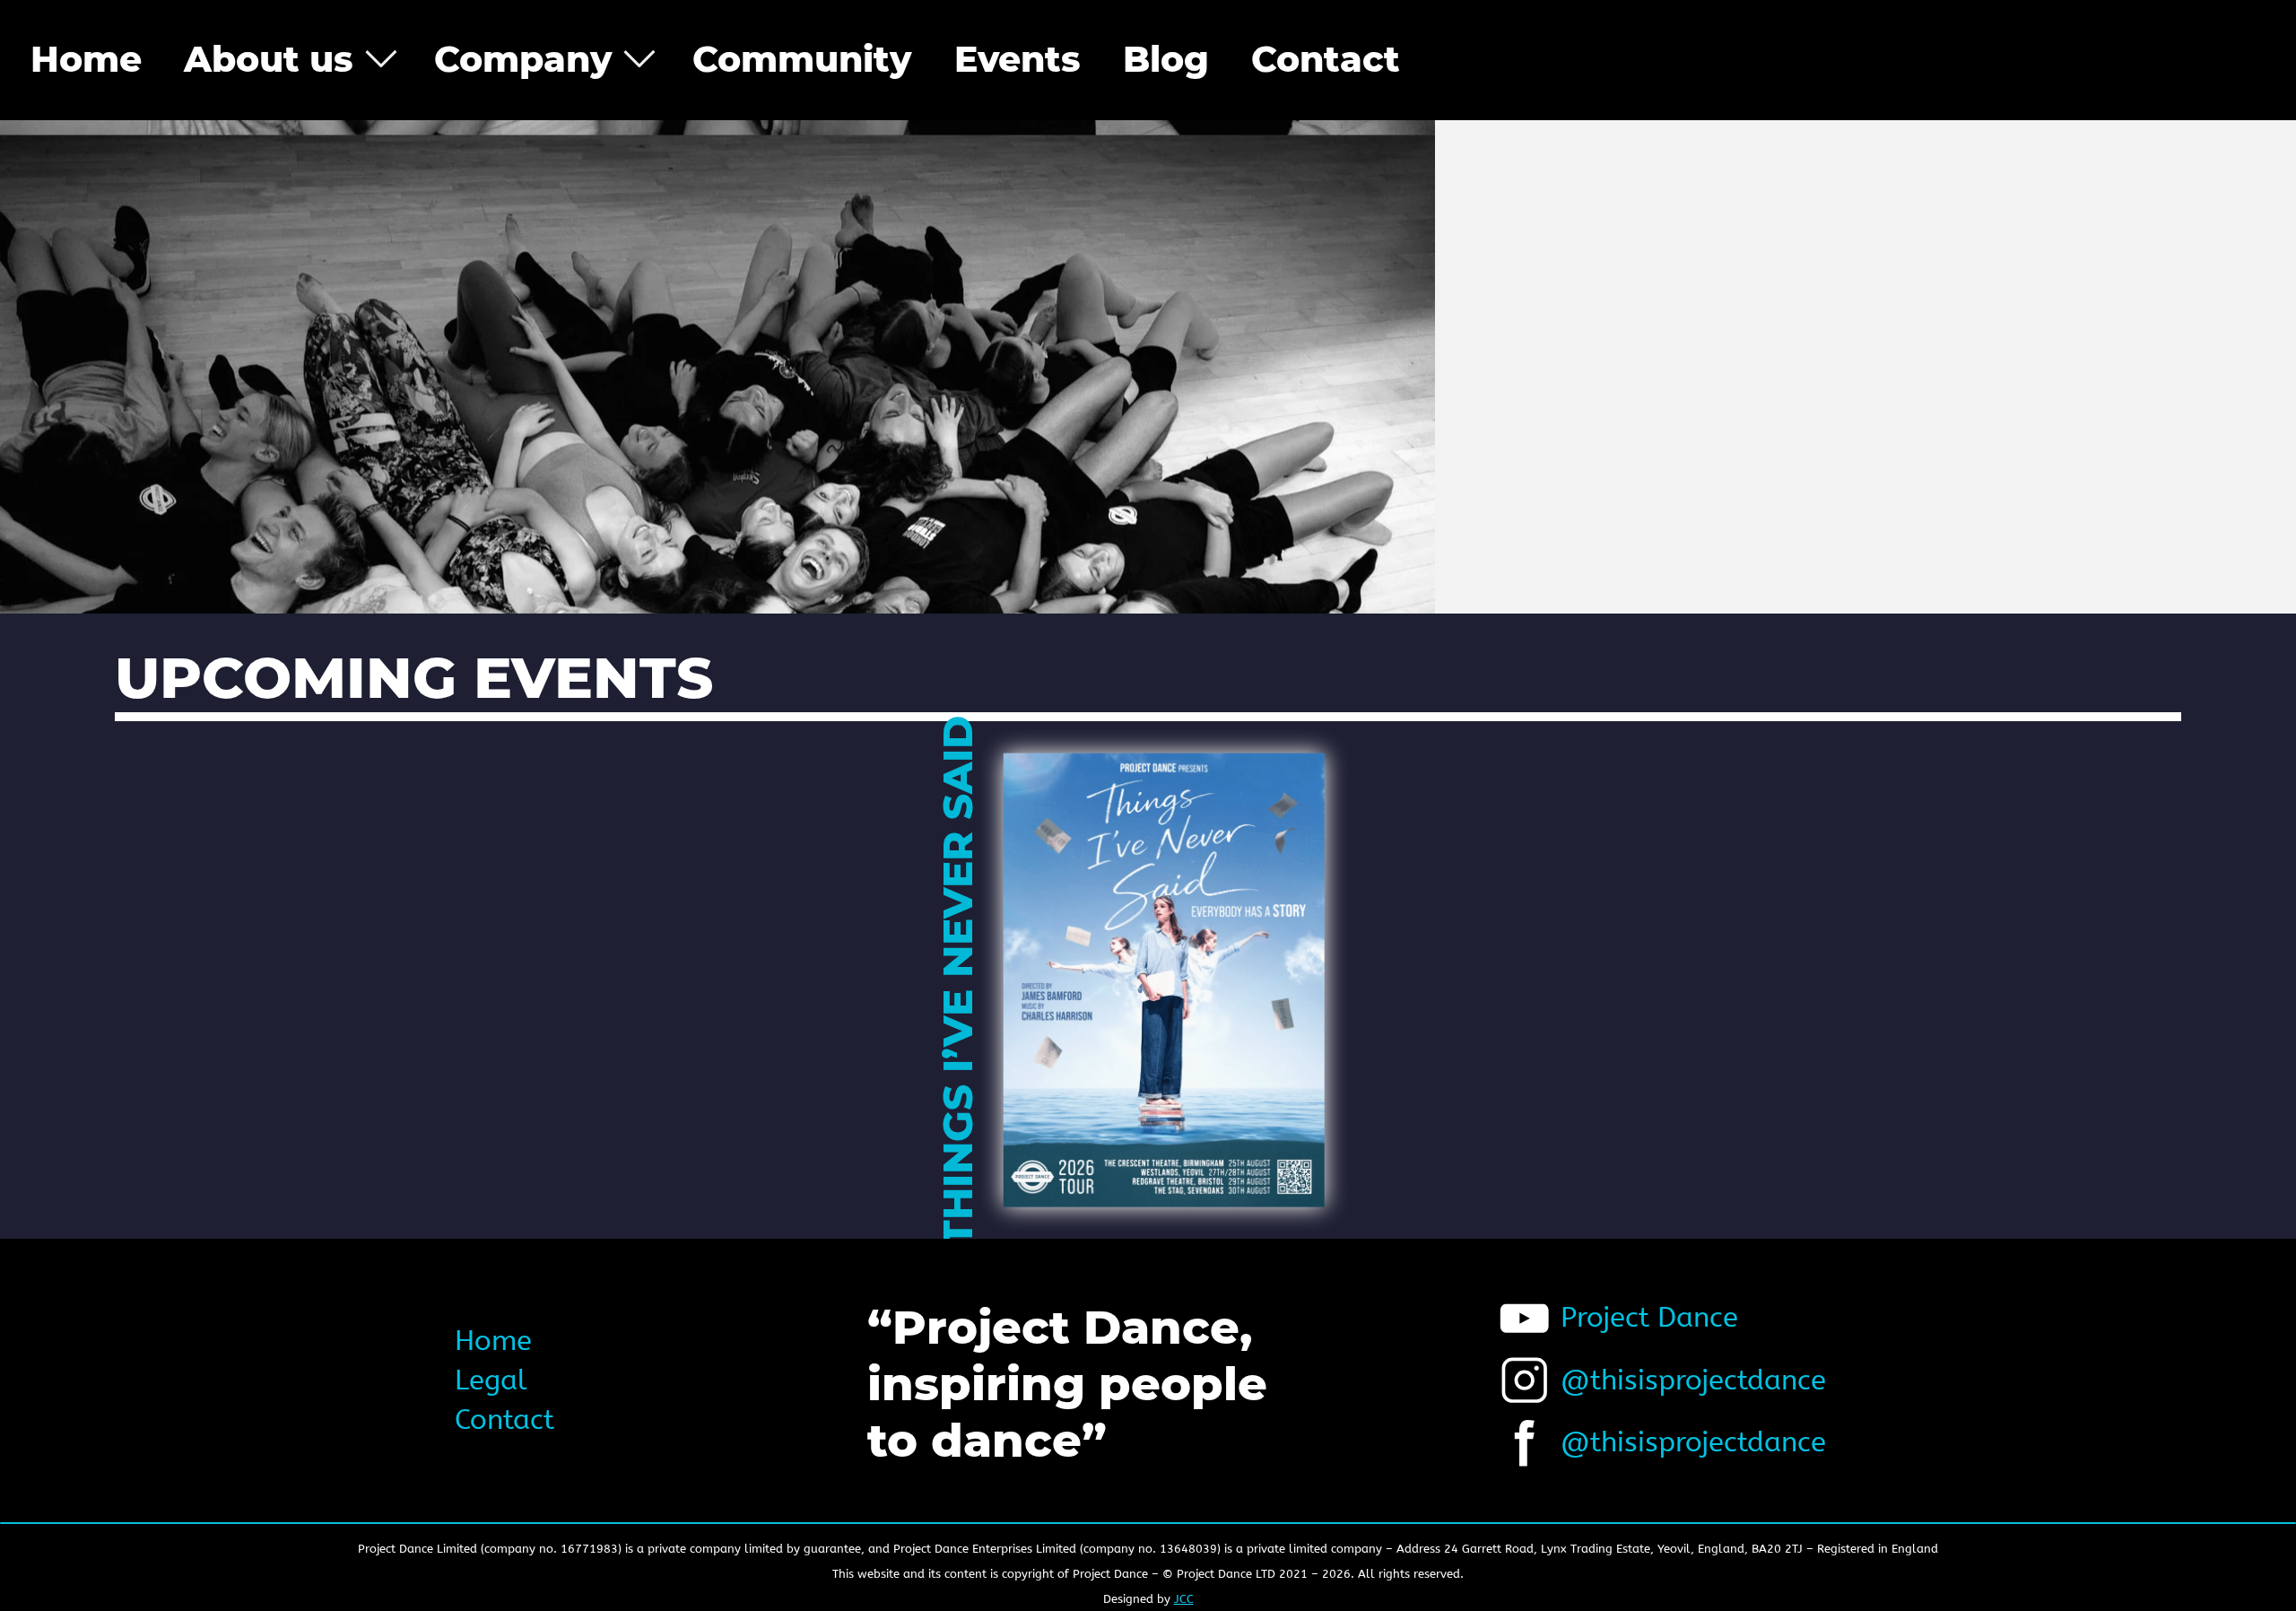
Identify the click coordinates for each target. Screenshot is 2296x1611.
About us (269, 59)
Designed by (1148, 1599)
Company (523, 59)
